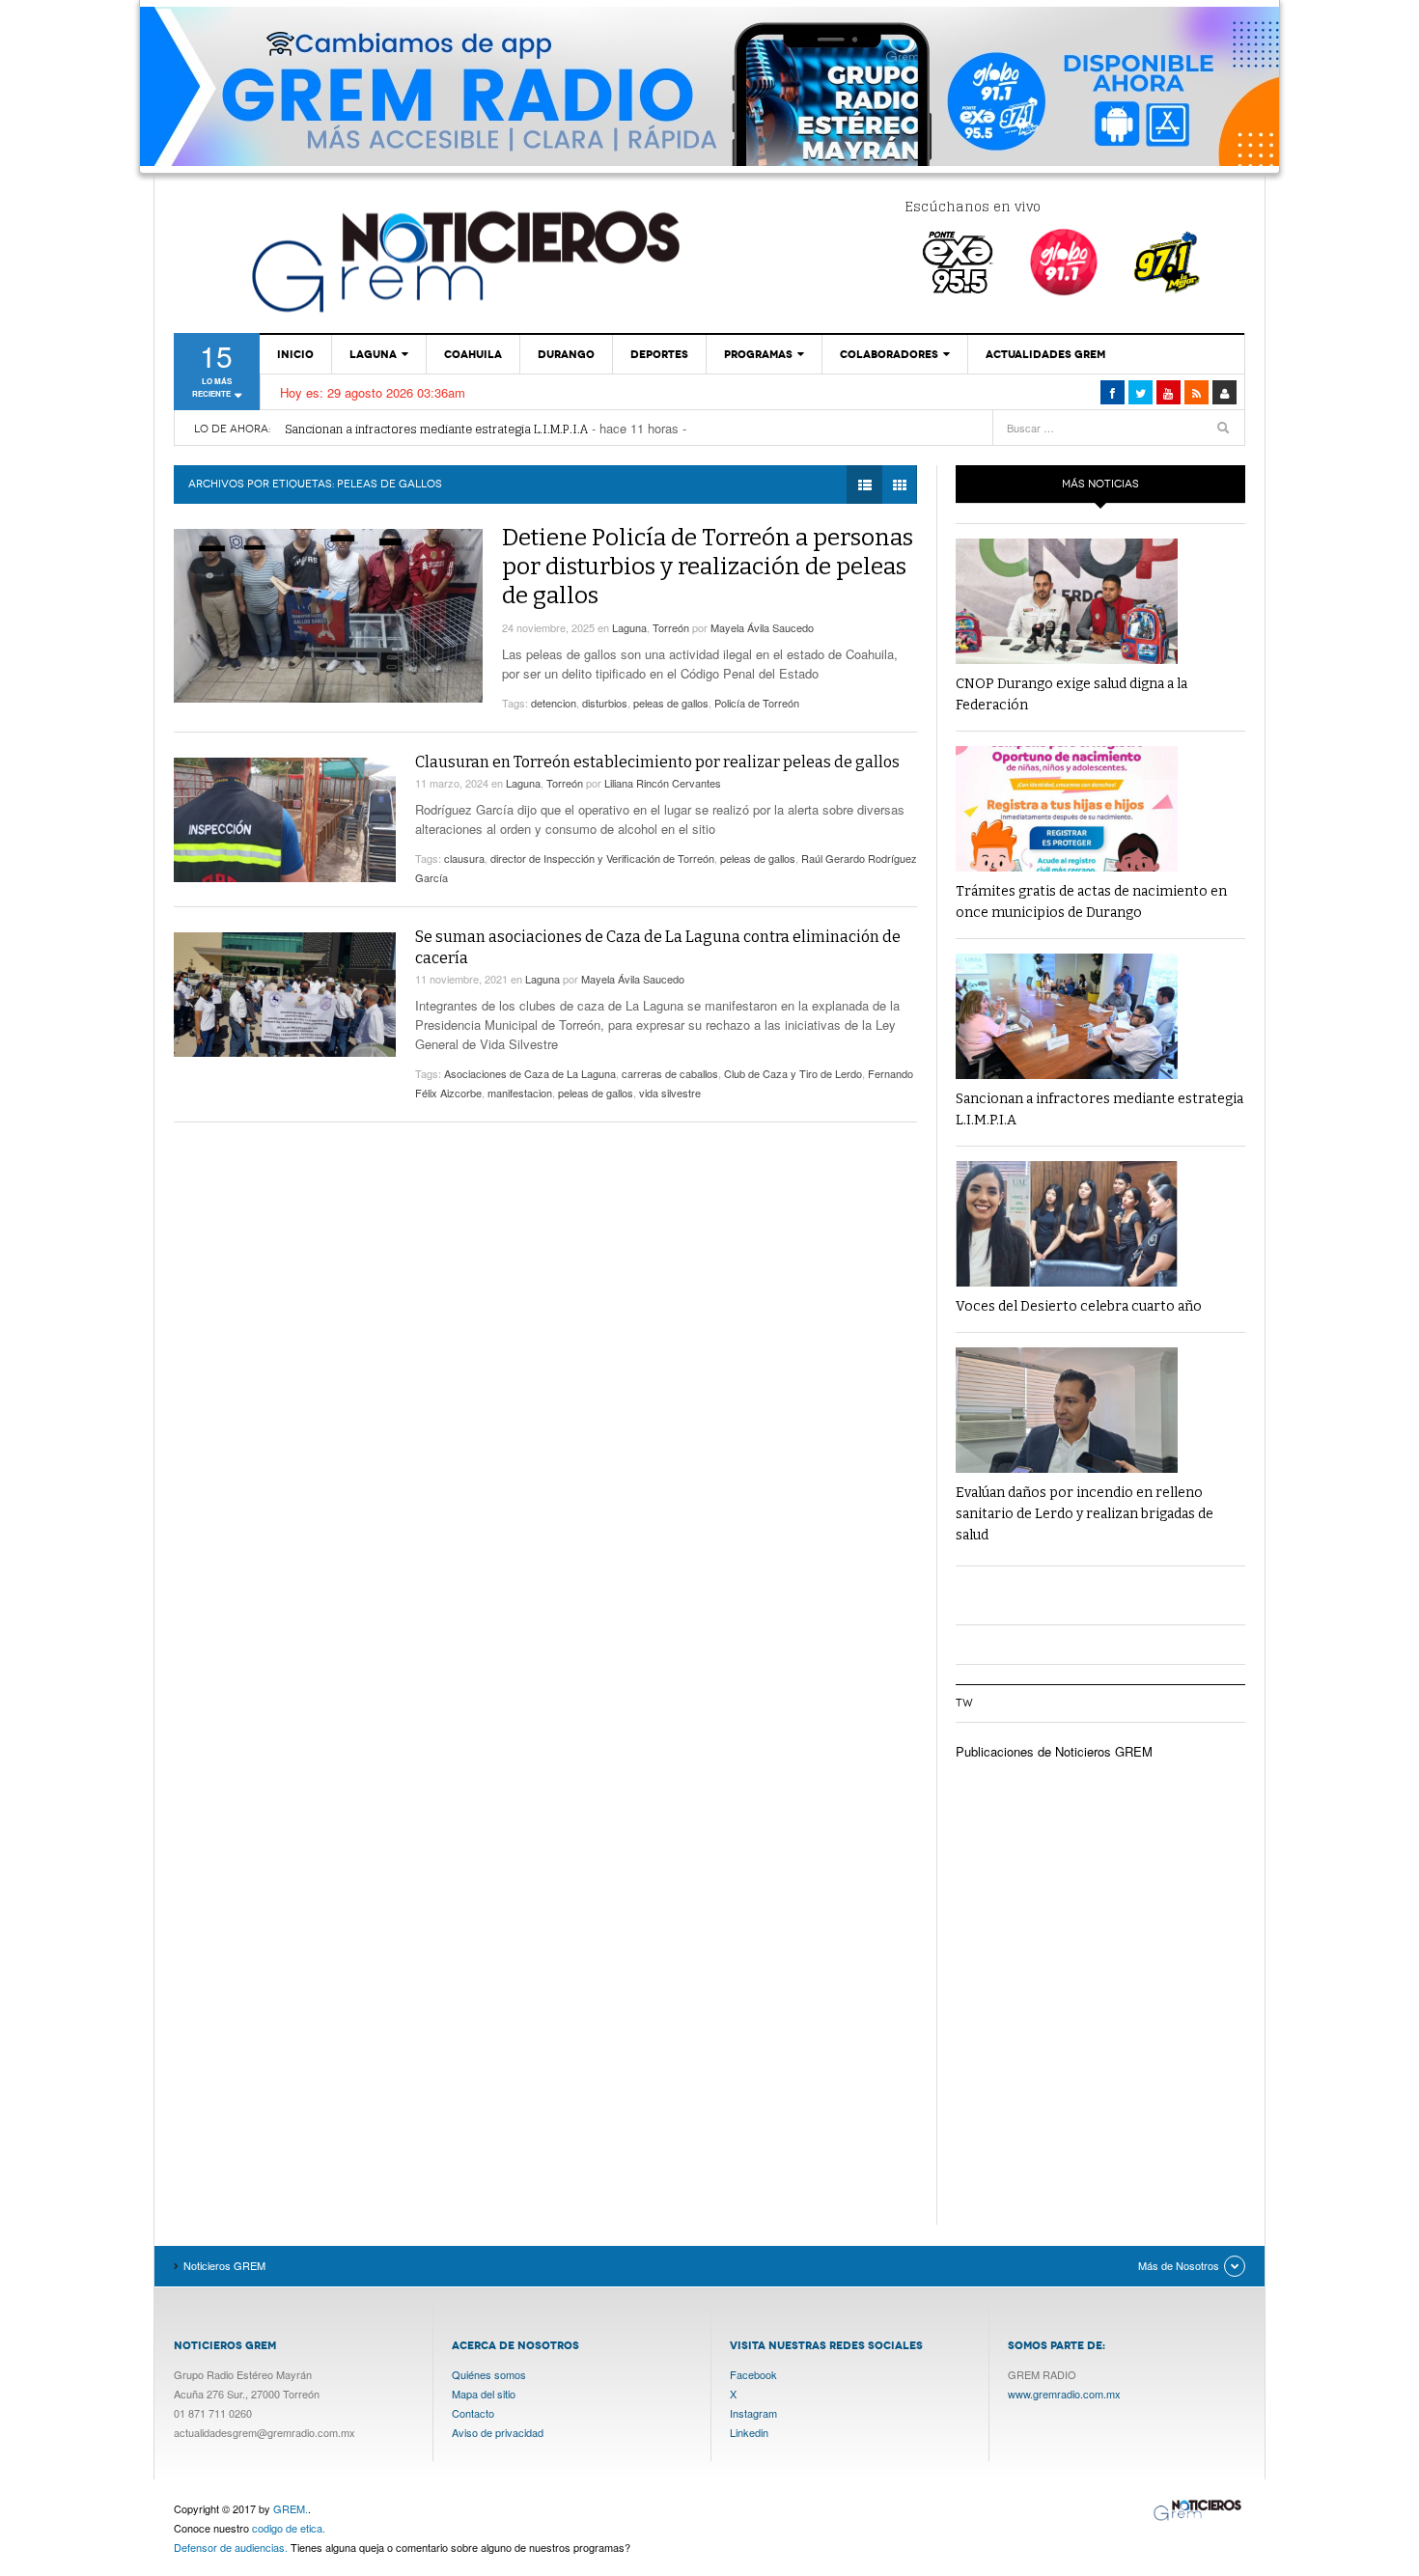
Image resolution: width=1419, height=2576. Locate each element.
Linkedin (749, 2432)
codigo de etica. (289, 2528)
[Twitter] (1141, 392)
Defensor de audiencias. (231, 2547)
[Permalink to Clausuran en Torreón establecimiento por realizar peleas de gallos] (285, 820)
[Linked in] (1169, 392)
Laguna (373, 354)
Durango (566, 354)
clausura (464, 858)
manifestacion (520, 1093)
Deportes (659, 354)
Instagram (753, 2413)
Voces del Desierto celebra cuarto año (1079, 1306)
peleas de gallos (671, 703)
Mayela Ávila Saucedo (762, 627)
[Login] (1224, 392)
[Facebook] (1113, 392)
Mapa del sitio (484, 2394)
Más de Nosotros (1179, 2265)
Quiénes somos (489, 2374)
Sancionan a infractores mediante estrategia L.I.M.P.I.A (436, 429)
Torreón (671, 627)
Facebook (753, 2374)
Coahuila (473, 354)
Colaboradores (889, 354)
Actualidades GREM (1045, 354)
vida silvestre (670, 1093)
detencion (554, 703)
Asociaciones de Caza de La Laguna (530, 1073)
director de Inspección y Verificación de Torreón (602, 858)
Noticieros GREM (463, 261)
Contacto (473, 2413)
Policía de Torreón (757, 703)
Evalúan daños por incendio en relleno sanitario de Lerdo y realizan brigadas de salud (1085, 1514)
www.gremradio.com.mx (1064, 2394)
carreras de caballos (670, 1073)
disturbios (605, 703)
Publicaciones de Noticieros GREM (1054, 1751)
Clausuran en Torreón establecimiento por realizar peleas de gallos (657, 762)
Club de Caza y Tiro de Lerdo (793, 1073)
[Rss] (1196, 392)
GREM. (291, 2508)
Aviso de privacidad (498, 2432)
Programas (758, 354)
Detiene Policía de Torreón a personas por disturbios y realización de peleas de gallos (708, 567)
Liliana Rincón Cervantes (663, 783)
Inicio (295, 354)
